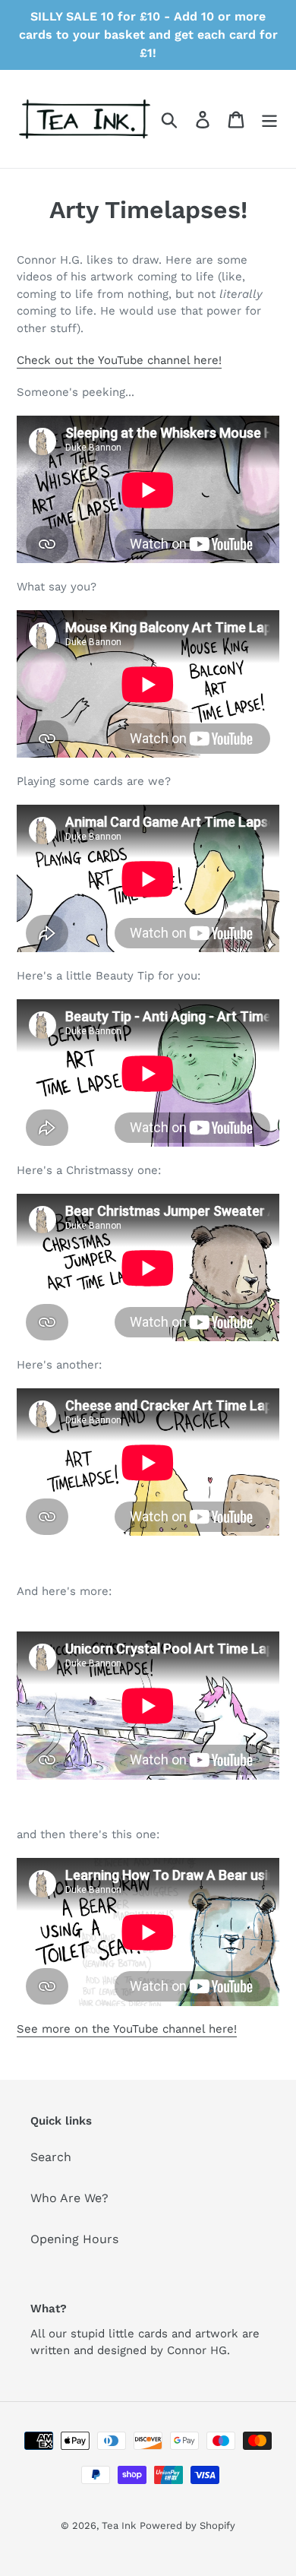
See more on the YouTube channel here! (127, 2029)
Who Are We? (69, 2198)
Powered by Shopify (187, 2525)
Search (51, 2157)
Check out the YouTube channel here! (119, 360)
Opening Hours (74, 2239)
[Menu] (269, 119)
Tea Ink (119, 2525)
